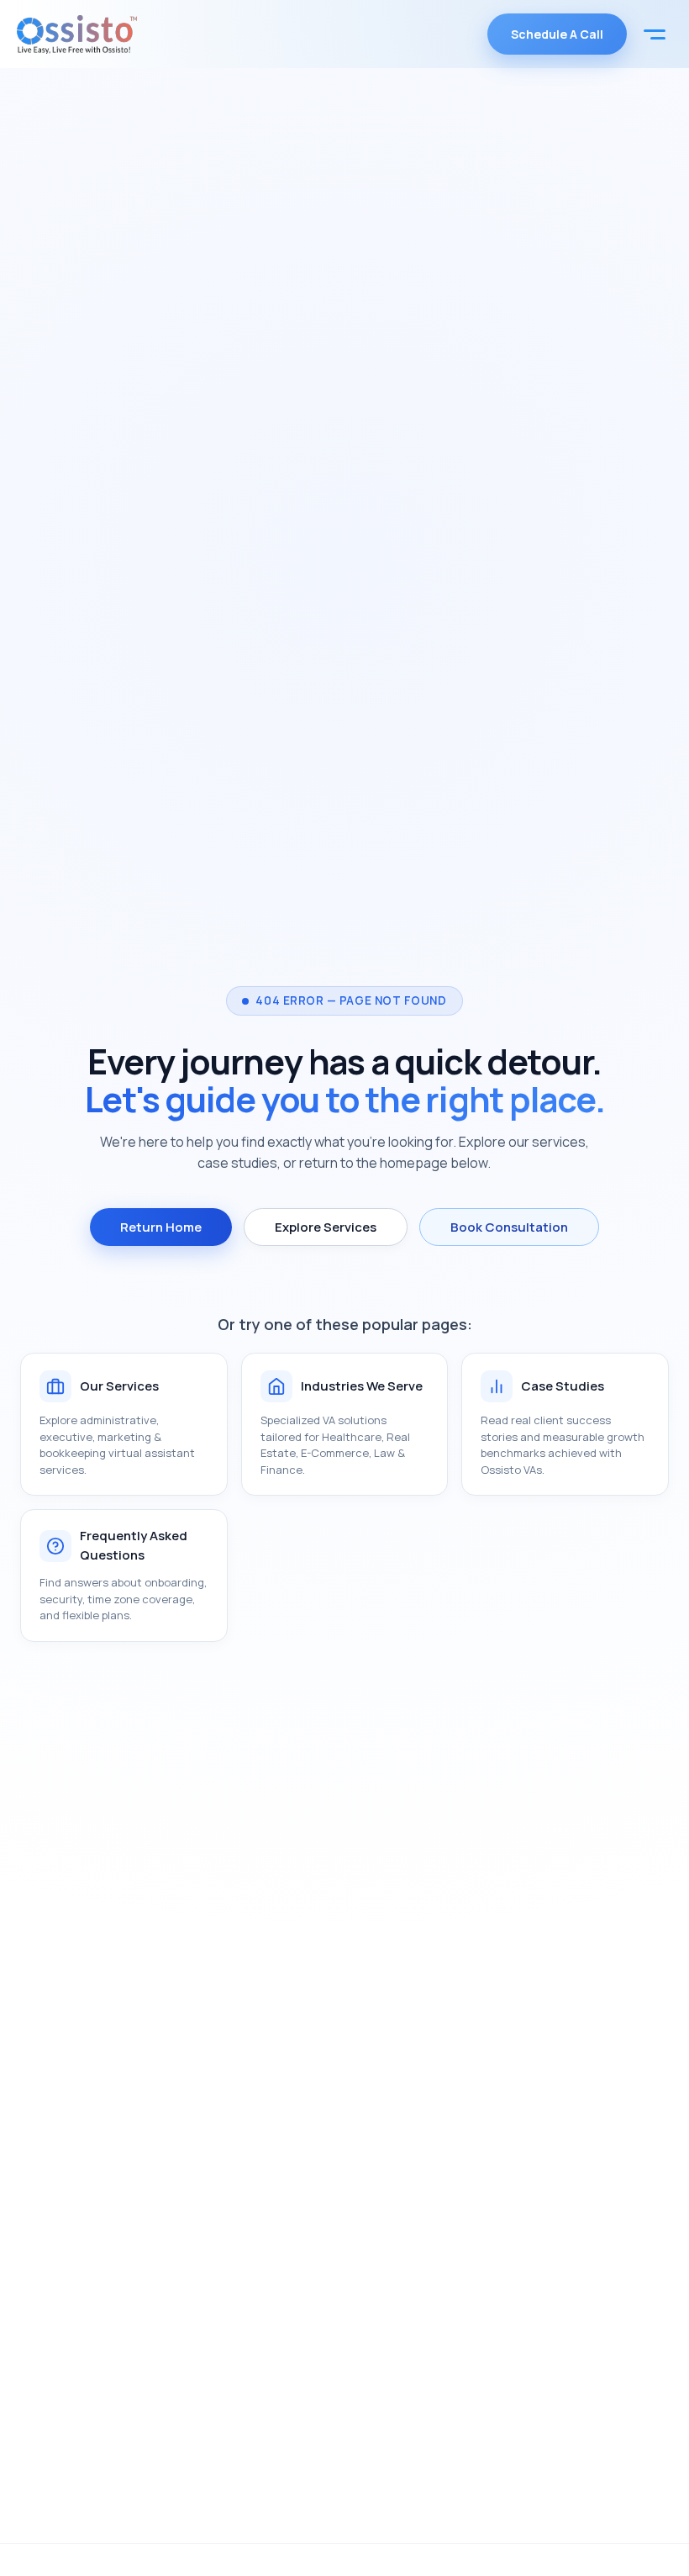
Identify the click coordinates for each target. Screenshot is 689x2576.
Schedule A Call (557, 34)
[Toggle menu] (655, 34)
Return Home (161, 1227)
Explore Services (326, 1227)
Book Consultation (509, 1227)
